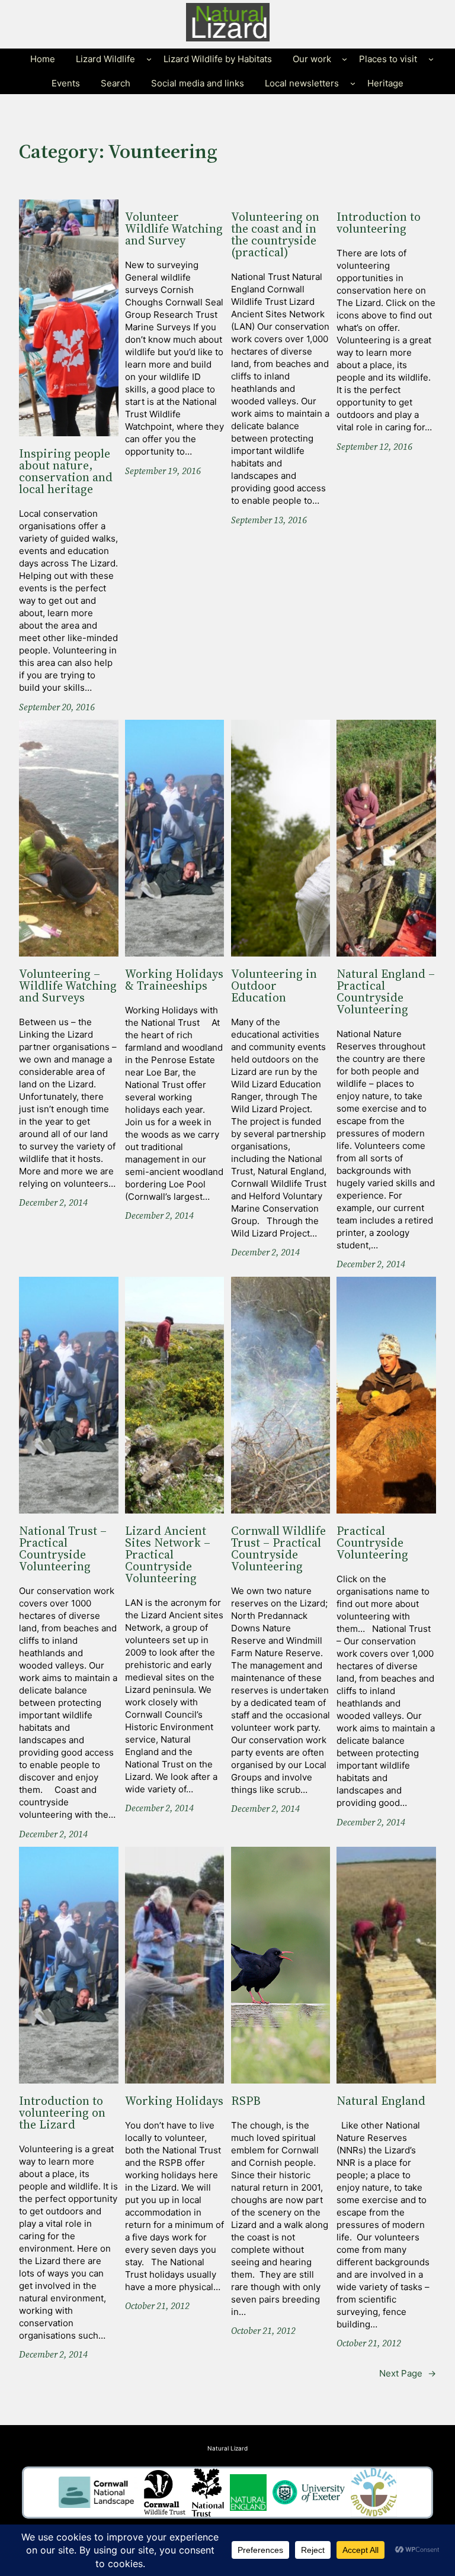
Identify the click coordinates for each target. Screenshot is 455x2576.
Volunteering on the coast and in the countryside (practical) (275, 235)
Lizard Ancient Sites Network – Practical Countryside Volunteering (168, 1555)
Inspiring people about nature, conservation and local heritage (66, 472)
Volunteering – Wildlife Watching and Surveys (68, 986)
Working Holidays (174, 2101)
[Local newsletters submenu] (353, 83)
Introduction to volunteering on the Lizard (62, 2113)
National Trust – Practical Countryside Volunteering (63, 1549)
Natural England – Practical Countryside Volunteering (386, 992)
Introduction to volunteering (379, 223)
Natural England (381, 2101)
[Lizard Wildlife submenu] (149, 59)
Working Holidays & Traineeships (174, 980)
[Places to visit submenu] (431, 59)
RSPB (246, 2101)
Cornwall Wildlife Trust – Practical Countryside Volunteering (278, 1549)
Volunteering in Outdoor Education (274, 986)
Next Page (408, 2373)
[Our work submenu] (345, 59)
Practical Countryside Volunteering (372, 1543)
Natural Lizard (227, 2448)
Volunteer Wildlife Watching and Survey (174, 229)
